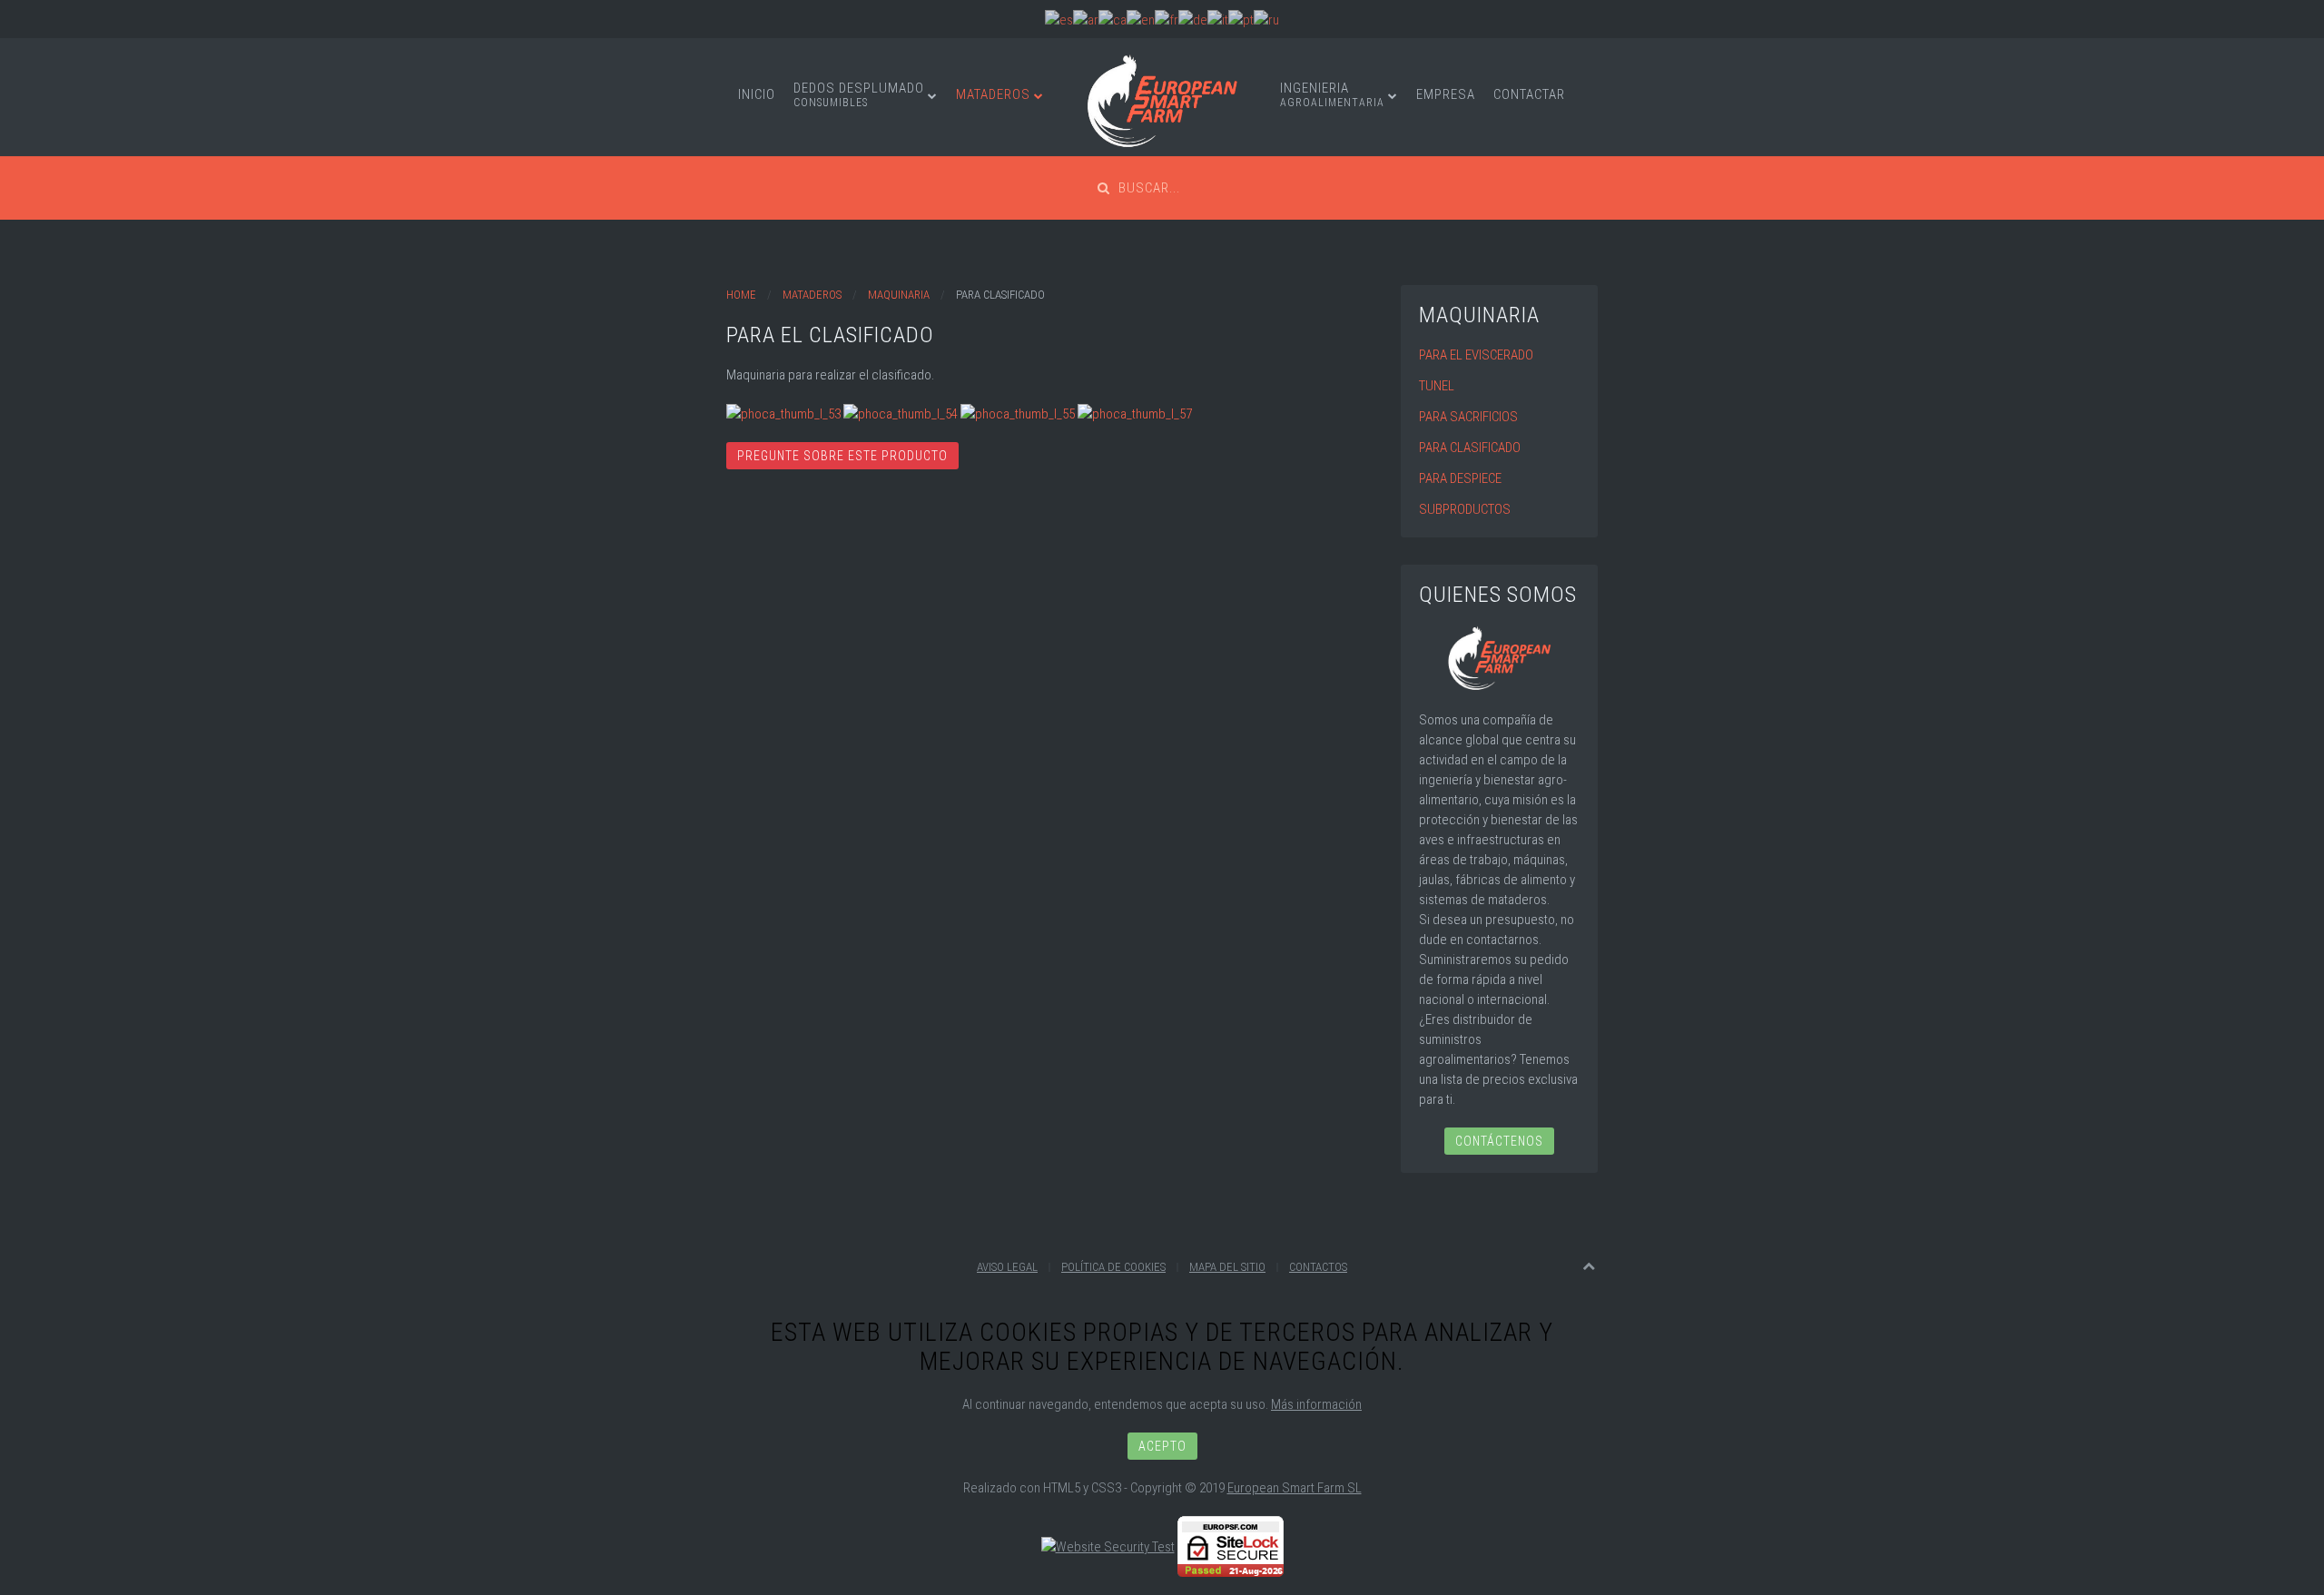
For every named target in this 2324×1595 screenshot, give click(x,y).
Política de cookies (1113, 1267)
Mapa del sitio (1227, 1267)
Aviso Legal (1007, 1267)
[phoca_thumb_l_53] (783, 413)
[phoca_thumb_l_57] (1135, 413)
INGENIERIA (1332, 94)
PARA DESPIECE (1460, 478)
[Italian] (1218, 19)
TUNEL (1437, 386)
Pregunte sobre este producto (842, 456)
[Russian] (1266, 19)
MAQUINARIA (899, 295)
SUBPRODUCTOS (1465, 509)
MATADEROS (993, 94)
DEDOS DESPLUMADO (859, 94)
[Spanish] (1059, 19)
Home (741, 295)
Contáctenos (1499, 1141)
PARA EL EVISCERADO (1476, 355)
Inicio (757, 94)
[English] (1141, 19)
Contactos (1318, 1267)
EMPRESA (1446, 94)
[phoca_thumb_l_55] (1018, 413)
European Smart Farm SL (1295, 1488)
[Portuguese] (1241, 19)
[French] (1167, 19)
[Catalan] (1113, 19)
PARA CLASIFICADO (1470, 448)
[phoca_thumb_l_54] (901, 413)
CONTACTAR (1529, 94)
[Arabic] (1086, 19)
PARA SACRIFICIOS (1468, 417)
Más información (1316, 1404)
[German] (1193, 19)
